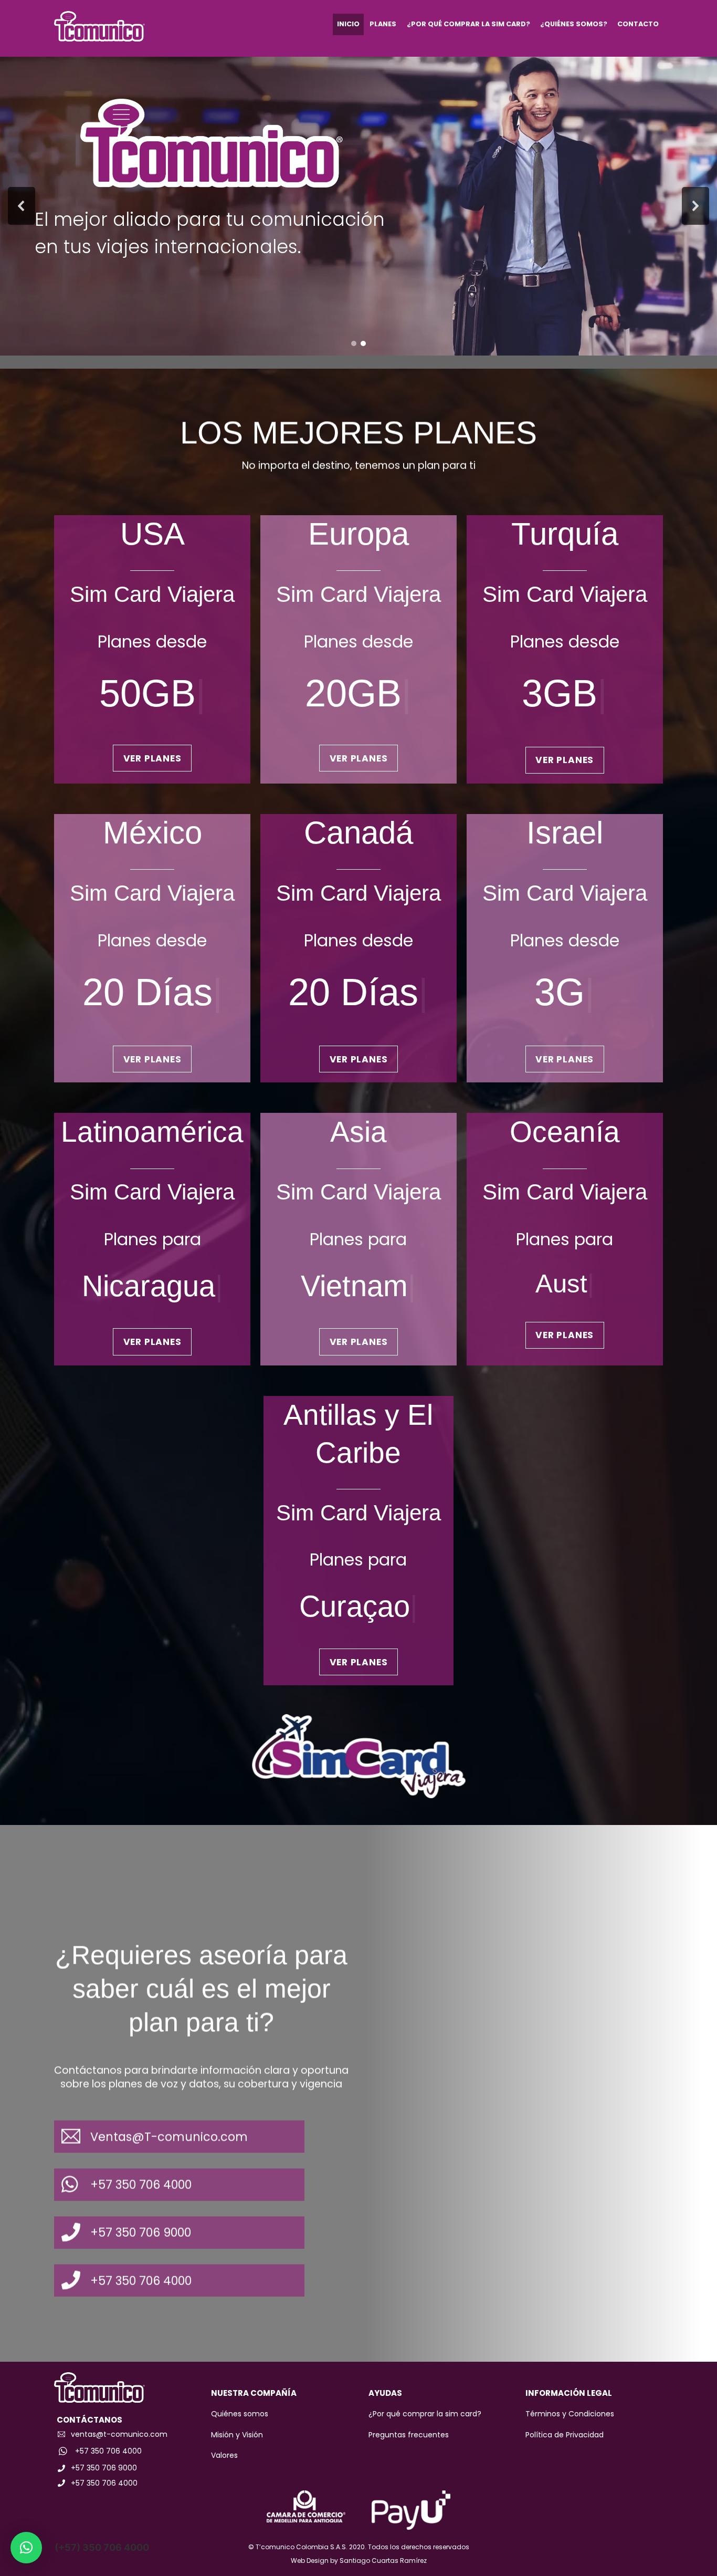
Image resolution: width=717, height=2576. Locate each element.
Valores (224, 2455)
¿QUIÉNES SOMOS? (574, 24)
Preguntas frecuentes (409, 2435)
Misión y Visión (237, 2435)
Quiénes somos (240, 2414)
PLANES (383, 24)
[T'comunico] (99, 36)
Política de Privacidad (565, 2435)
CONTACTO (638, 24)
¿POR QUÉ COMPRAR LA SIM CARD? (468, 24)
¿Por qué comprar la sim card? (425, 2414)
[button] (22, 206)
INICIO (348, 24)
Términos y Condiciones (570, 2414)
